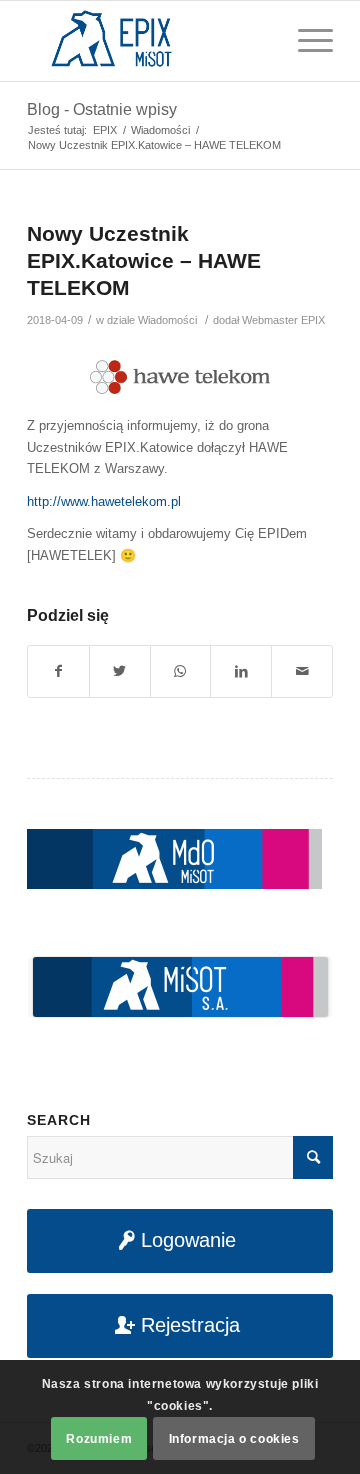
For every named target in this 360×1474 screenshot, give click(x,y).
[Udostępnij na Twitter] (120, 671)
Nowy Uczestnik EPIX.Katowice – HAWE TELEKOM (144, 261)
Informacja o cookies (234, 1439)
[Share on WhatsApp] (181, 671)
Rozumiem (99, 1439)
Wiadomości (167, 320)
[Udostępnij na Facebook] (58, 671)
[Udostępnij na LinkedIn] (241, 671)
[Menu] (305, 41)
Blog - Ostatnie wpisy (102, 109)
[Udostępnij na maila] (302, 671)
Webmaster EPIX (283, 320)
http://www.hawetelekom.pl (104, 501)
